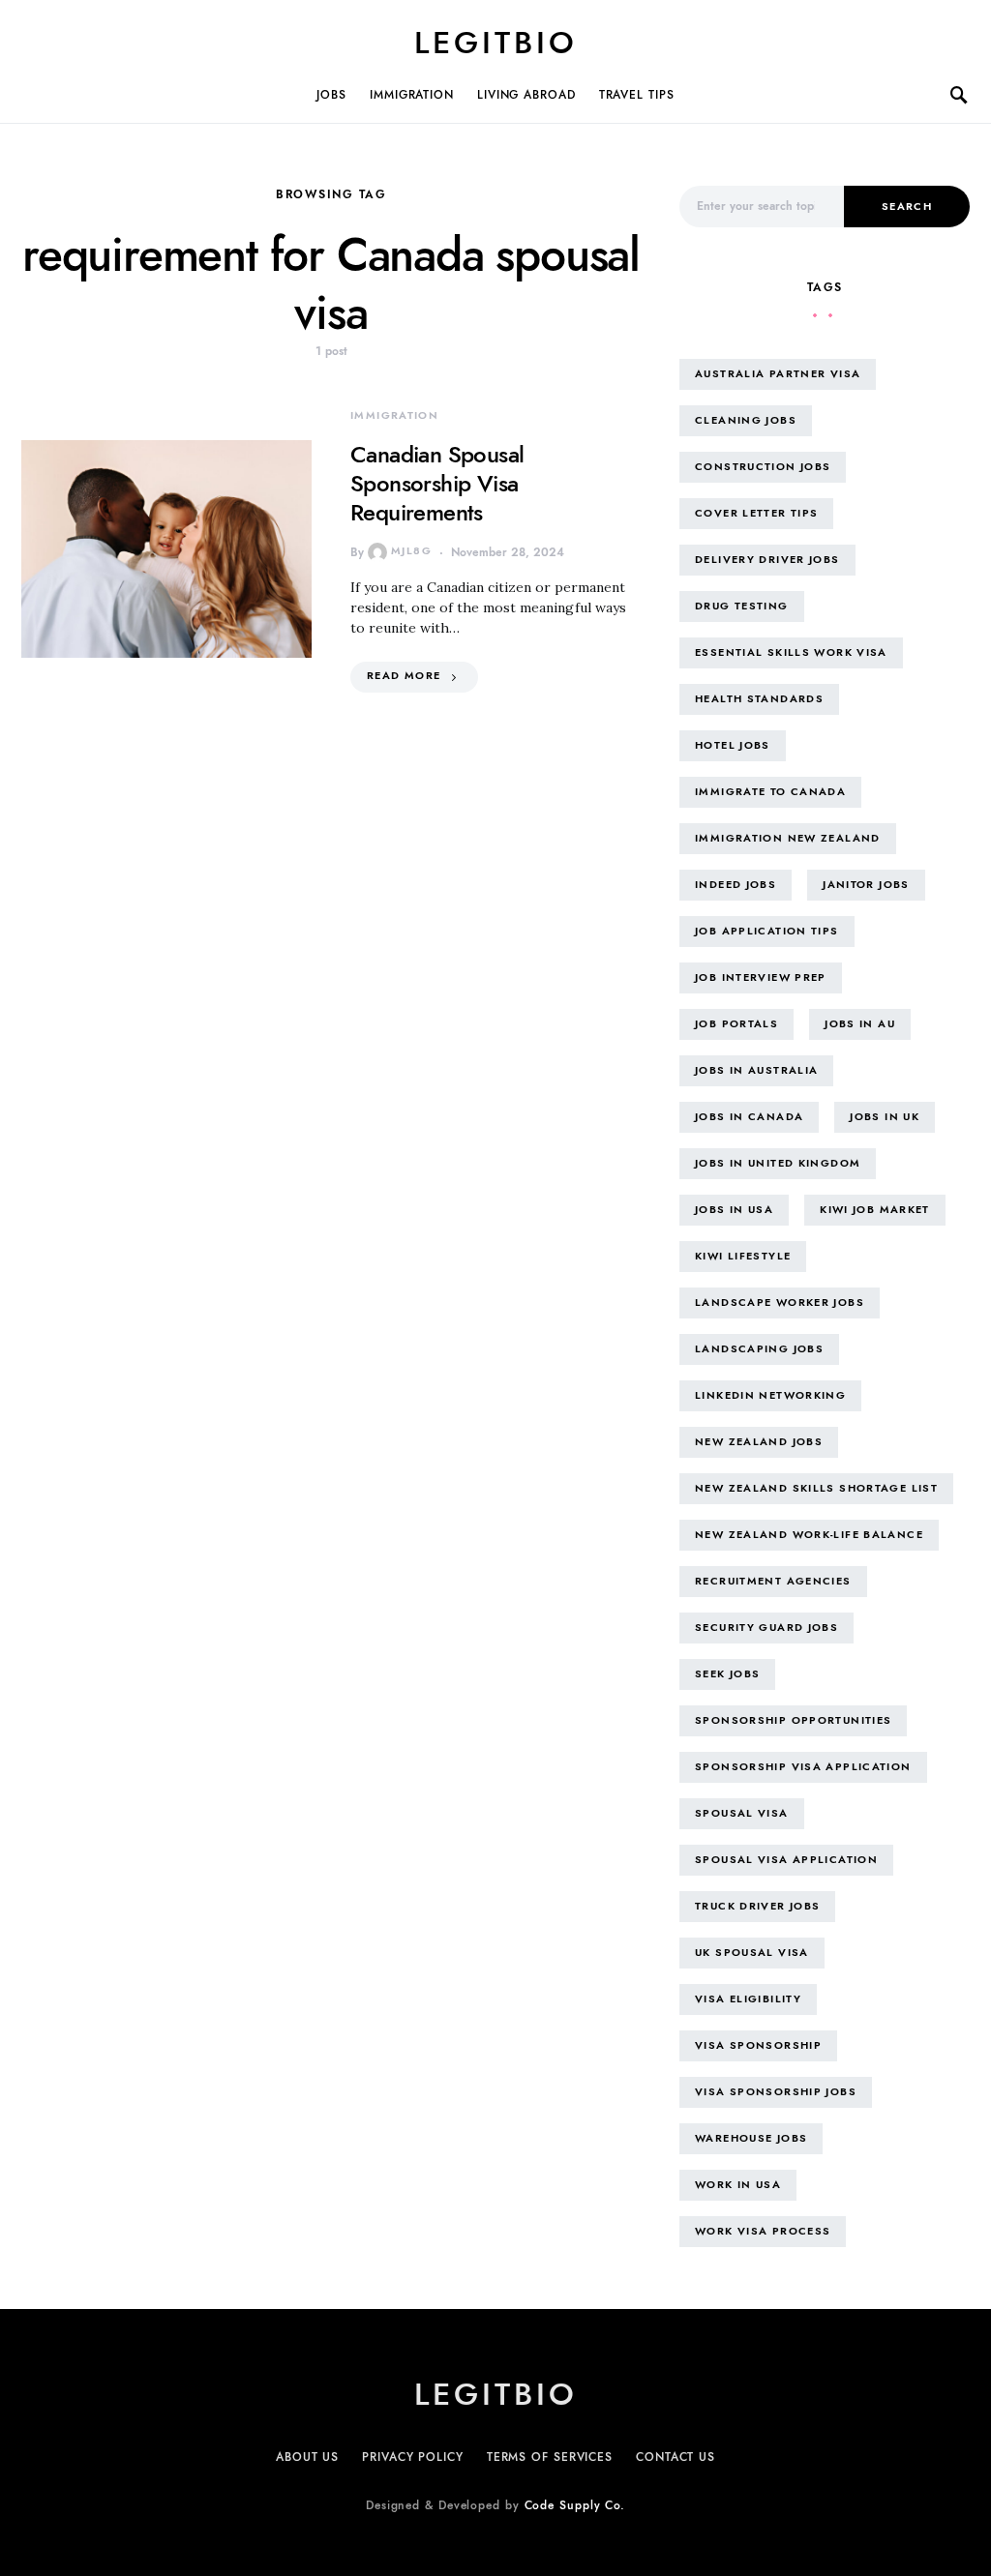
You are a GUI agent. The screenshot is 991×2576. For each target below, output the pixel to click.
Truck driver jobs (757, 1906)
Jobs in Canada (749, 1117)
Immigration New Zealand (788, 838)
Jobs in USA (734, 1210)
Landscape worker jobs (780, 1303)
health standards (759, 699)
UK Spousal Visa (752, 1953)
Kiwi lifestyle (743, 1256)
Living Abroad (526, 95)
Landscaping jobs (759, 1349)
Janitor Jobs (866, 885)
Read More (404, 676)
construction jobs (763, 467)
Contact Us (676, 2457)
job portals (736, 1024)
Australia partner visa (778, 374)
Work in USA (738, 2185)
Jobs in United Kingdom (778, 1163)
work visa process (763, 2231)
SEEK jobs (727, 1674)
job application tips (767, 931)
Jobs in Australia (756, 1070)
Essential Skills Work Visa (791, 652)
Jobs (331, 95)
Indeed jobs (736, 885)
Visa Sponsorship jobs (776, 2092)
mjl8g (411, 551)
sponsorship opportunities (793, 1720)
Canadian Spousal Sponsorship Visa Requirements (437, 483)
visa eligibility (748, 1999)
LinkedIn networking (770, 1395)
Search (907, 207)
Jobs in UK (885, 1117)
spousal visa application (786, 1860)
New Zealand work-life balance (809, 1535)
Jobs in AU (860, 1024)
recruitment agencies (773, 1581)
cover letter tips (756, 513)
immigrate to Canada (770, 792)
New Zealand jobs (759, 1442)
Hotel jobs (733, 745)
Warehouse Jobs (751, 2138)
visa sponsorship (758, 2045)
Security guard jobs (766, 1628)
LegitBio (496, 43)
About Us (307, 2457)
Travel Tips (637, 95)
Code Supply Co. (575, 2505)
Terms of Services (550, 2457)
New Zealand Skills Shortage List (816, 1488)
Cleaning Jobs (746, 420)
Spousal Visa (742, 1813)
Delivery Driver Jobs (767, 560)
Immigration (412, 95)
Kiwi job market (875, 1210)
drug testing (742, 606)
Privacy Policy (413, 2457)
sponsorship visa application (803, 1767)
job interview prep (761, 977)
